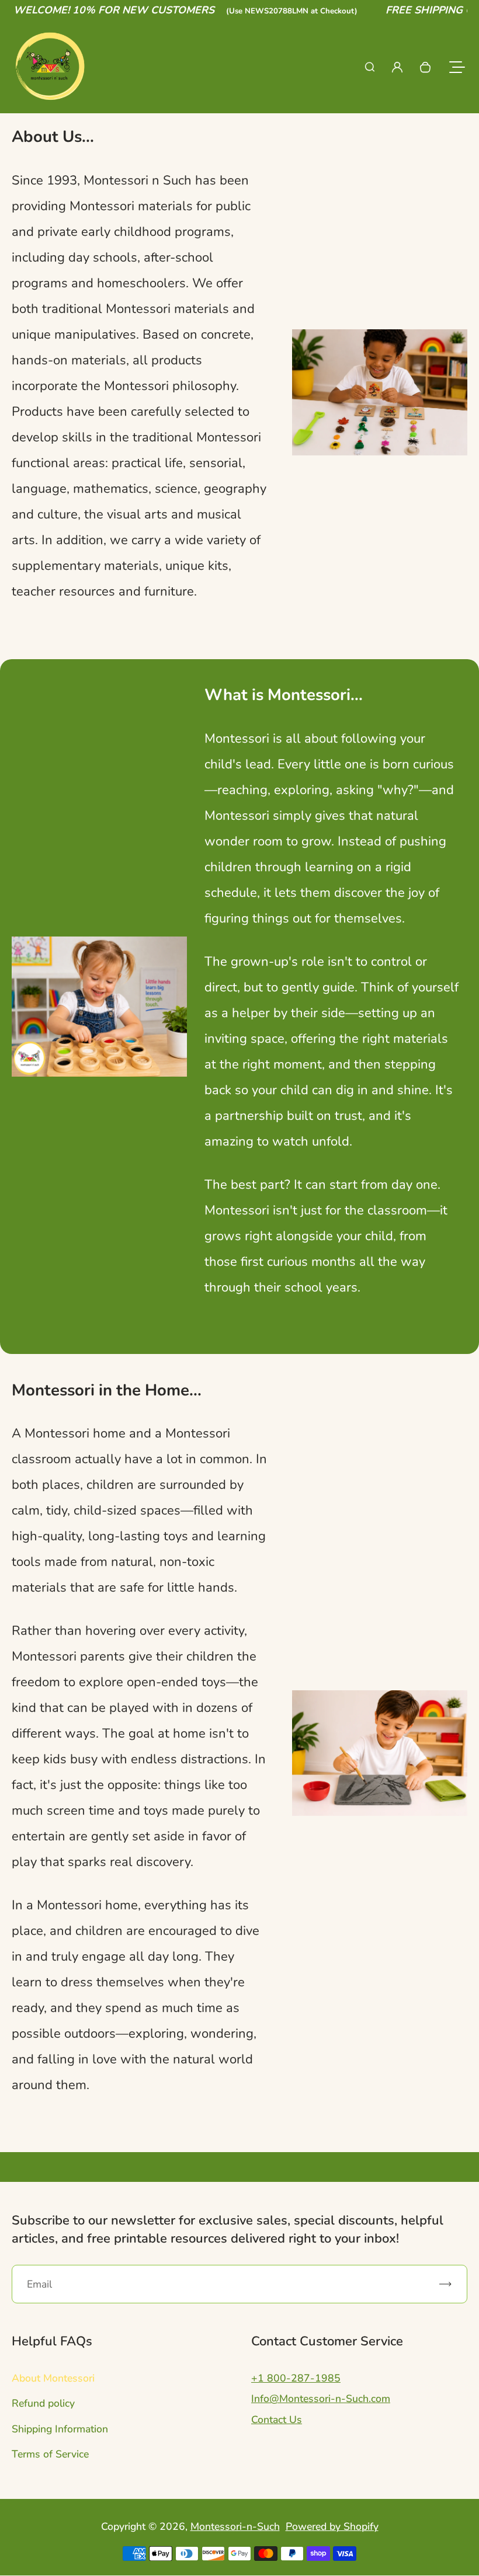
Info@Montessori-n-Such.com (321, 2399)
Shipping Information (60, 2429)
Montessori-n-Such (235, 2526)
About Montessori (53, 2378)
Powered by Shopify (332, 2526)
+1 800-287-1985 (296, 2378)
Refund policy (43, 2403)
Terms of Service (50, 2454)
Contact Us (277, 2420)
